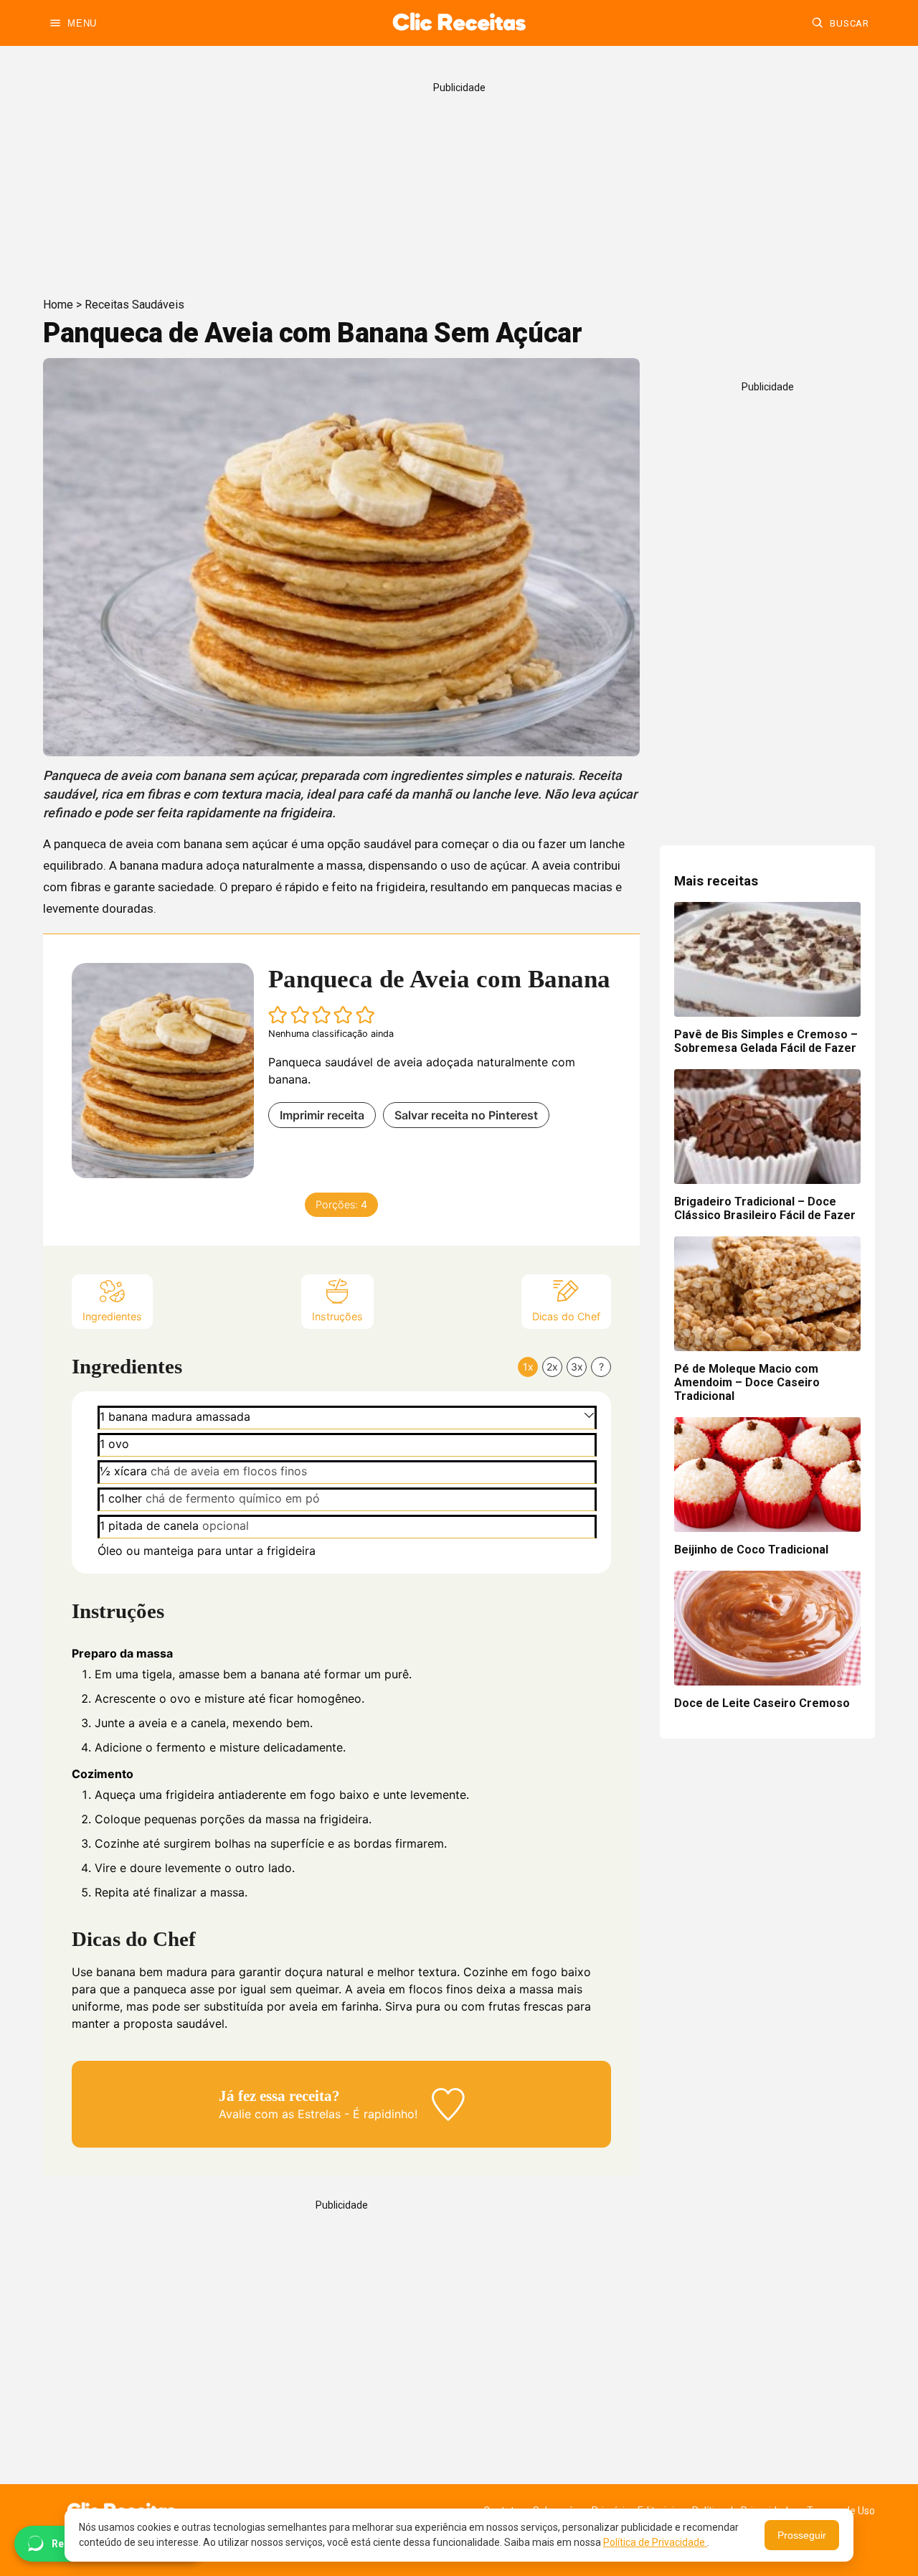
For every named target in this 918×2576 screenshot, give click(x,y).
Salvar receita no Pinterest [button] (466, 1115)
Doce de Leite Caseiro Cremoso (762, 1703)
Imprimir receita (322, 1115)
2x (552, 1367)
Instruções (337, 1316)
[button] (278, 1015)
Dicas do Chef (566, 1316)
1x (528, 1367)
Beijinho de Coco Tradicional (751, 1550)
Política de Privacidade (655, 2542)
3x (577, 1367)
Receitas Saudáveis (134, 305)
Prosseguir (802, 2535)
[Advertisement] (459, 184)
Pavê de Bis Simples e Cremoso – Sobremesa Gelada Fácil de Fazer (766, 1041)
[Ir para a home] (459, 23)
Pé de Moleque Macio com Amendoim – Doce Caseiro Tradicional (747, 1382)
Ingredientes (112, 1316)
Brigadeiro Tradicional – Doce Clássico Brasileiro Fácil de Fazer (765, 1208)
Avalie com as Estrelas (280, 2114)
